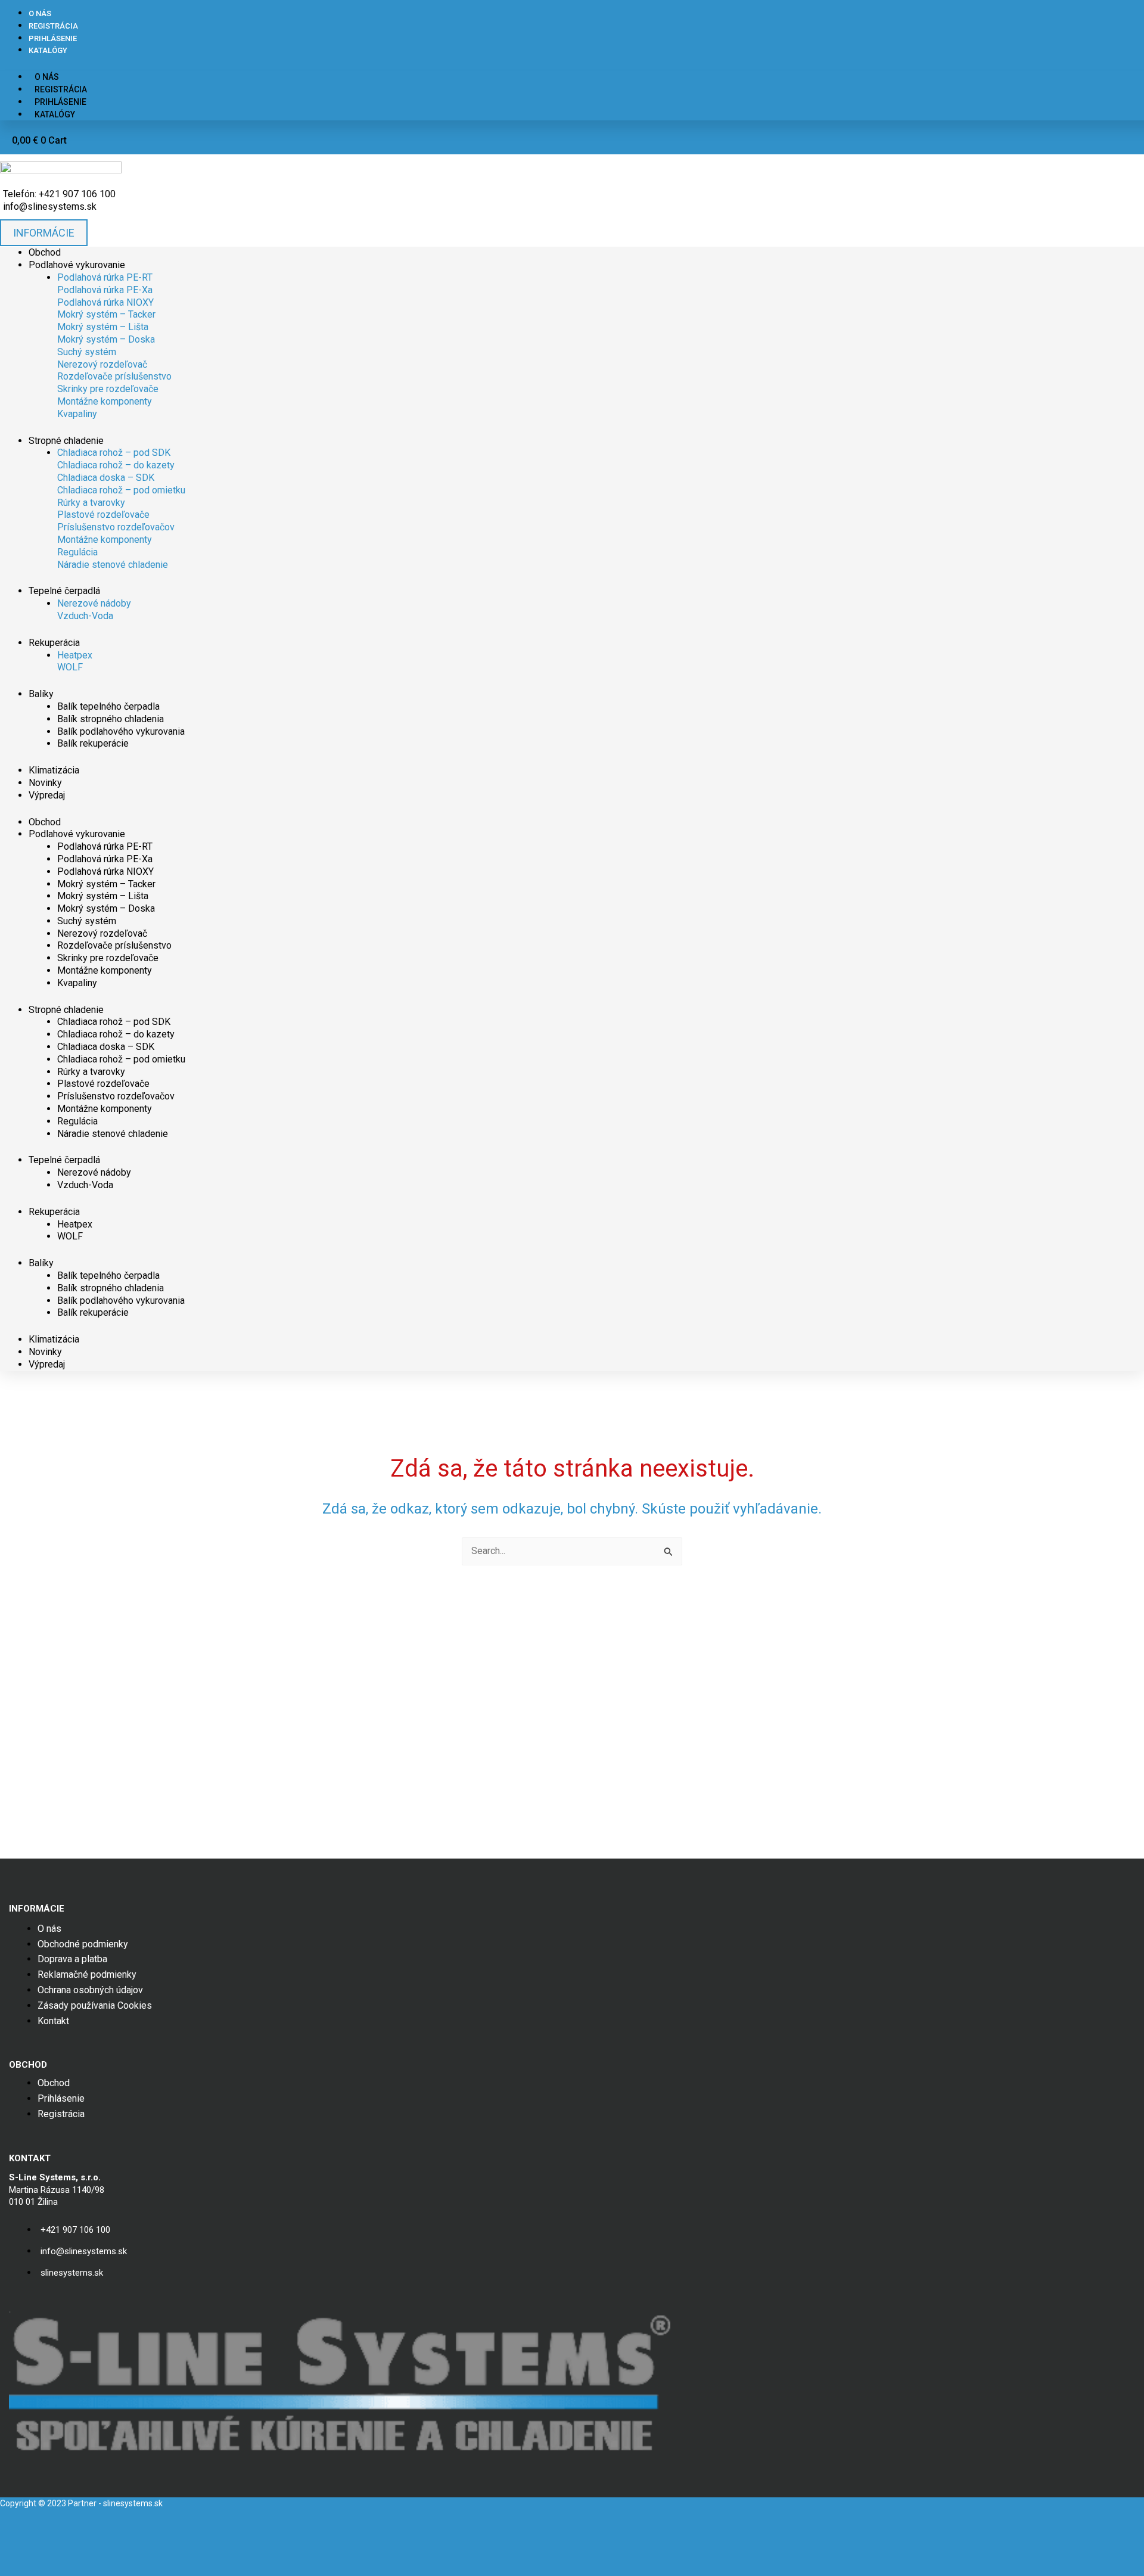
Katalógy (48, 50)
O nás (40, 13)
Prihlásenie (53, 38)
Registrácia (53, 26)
